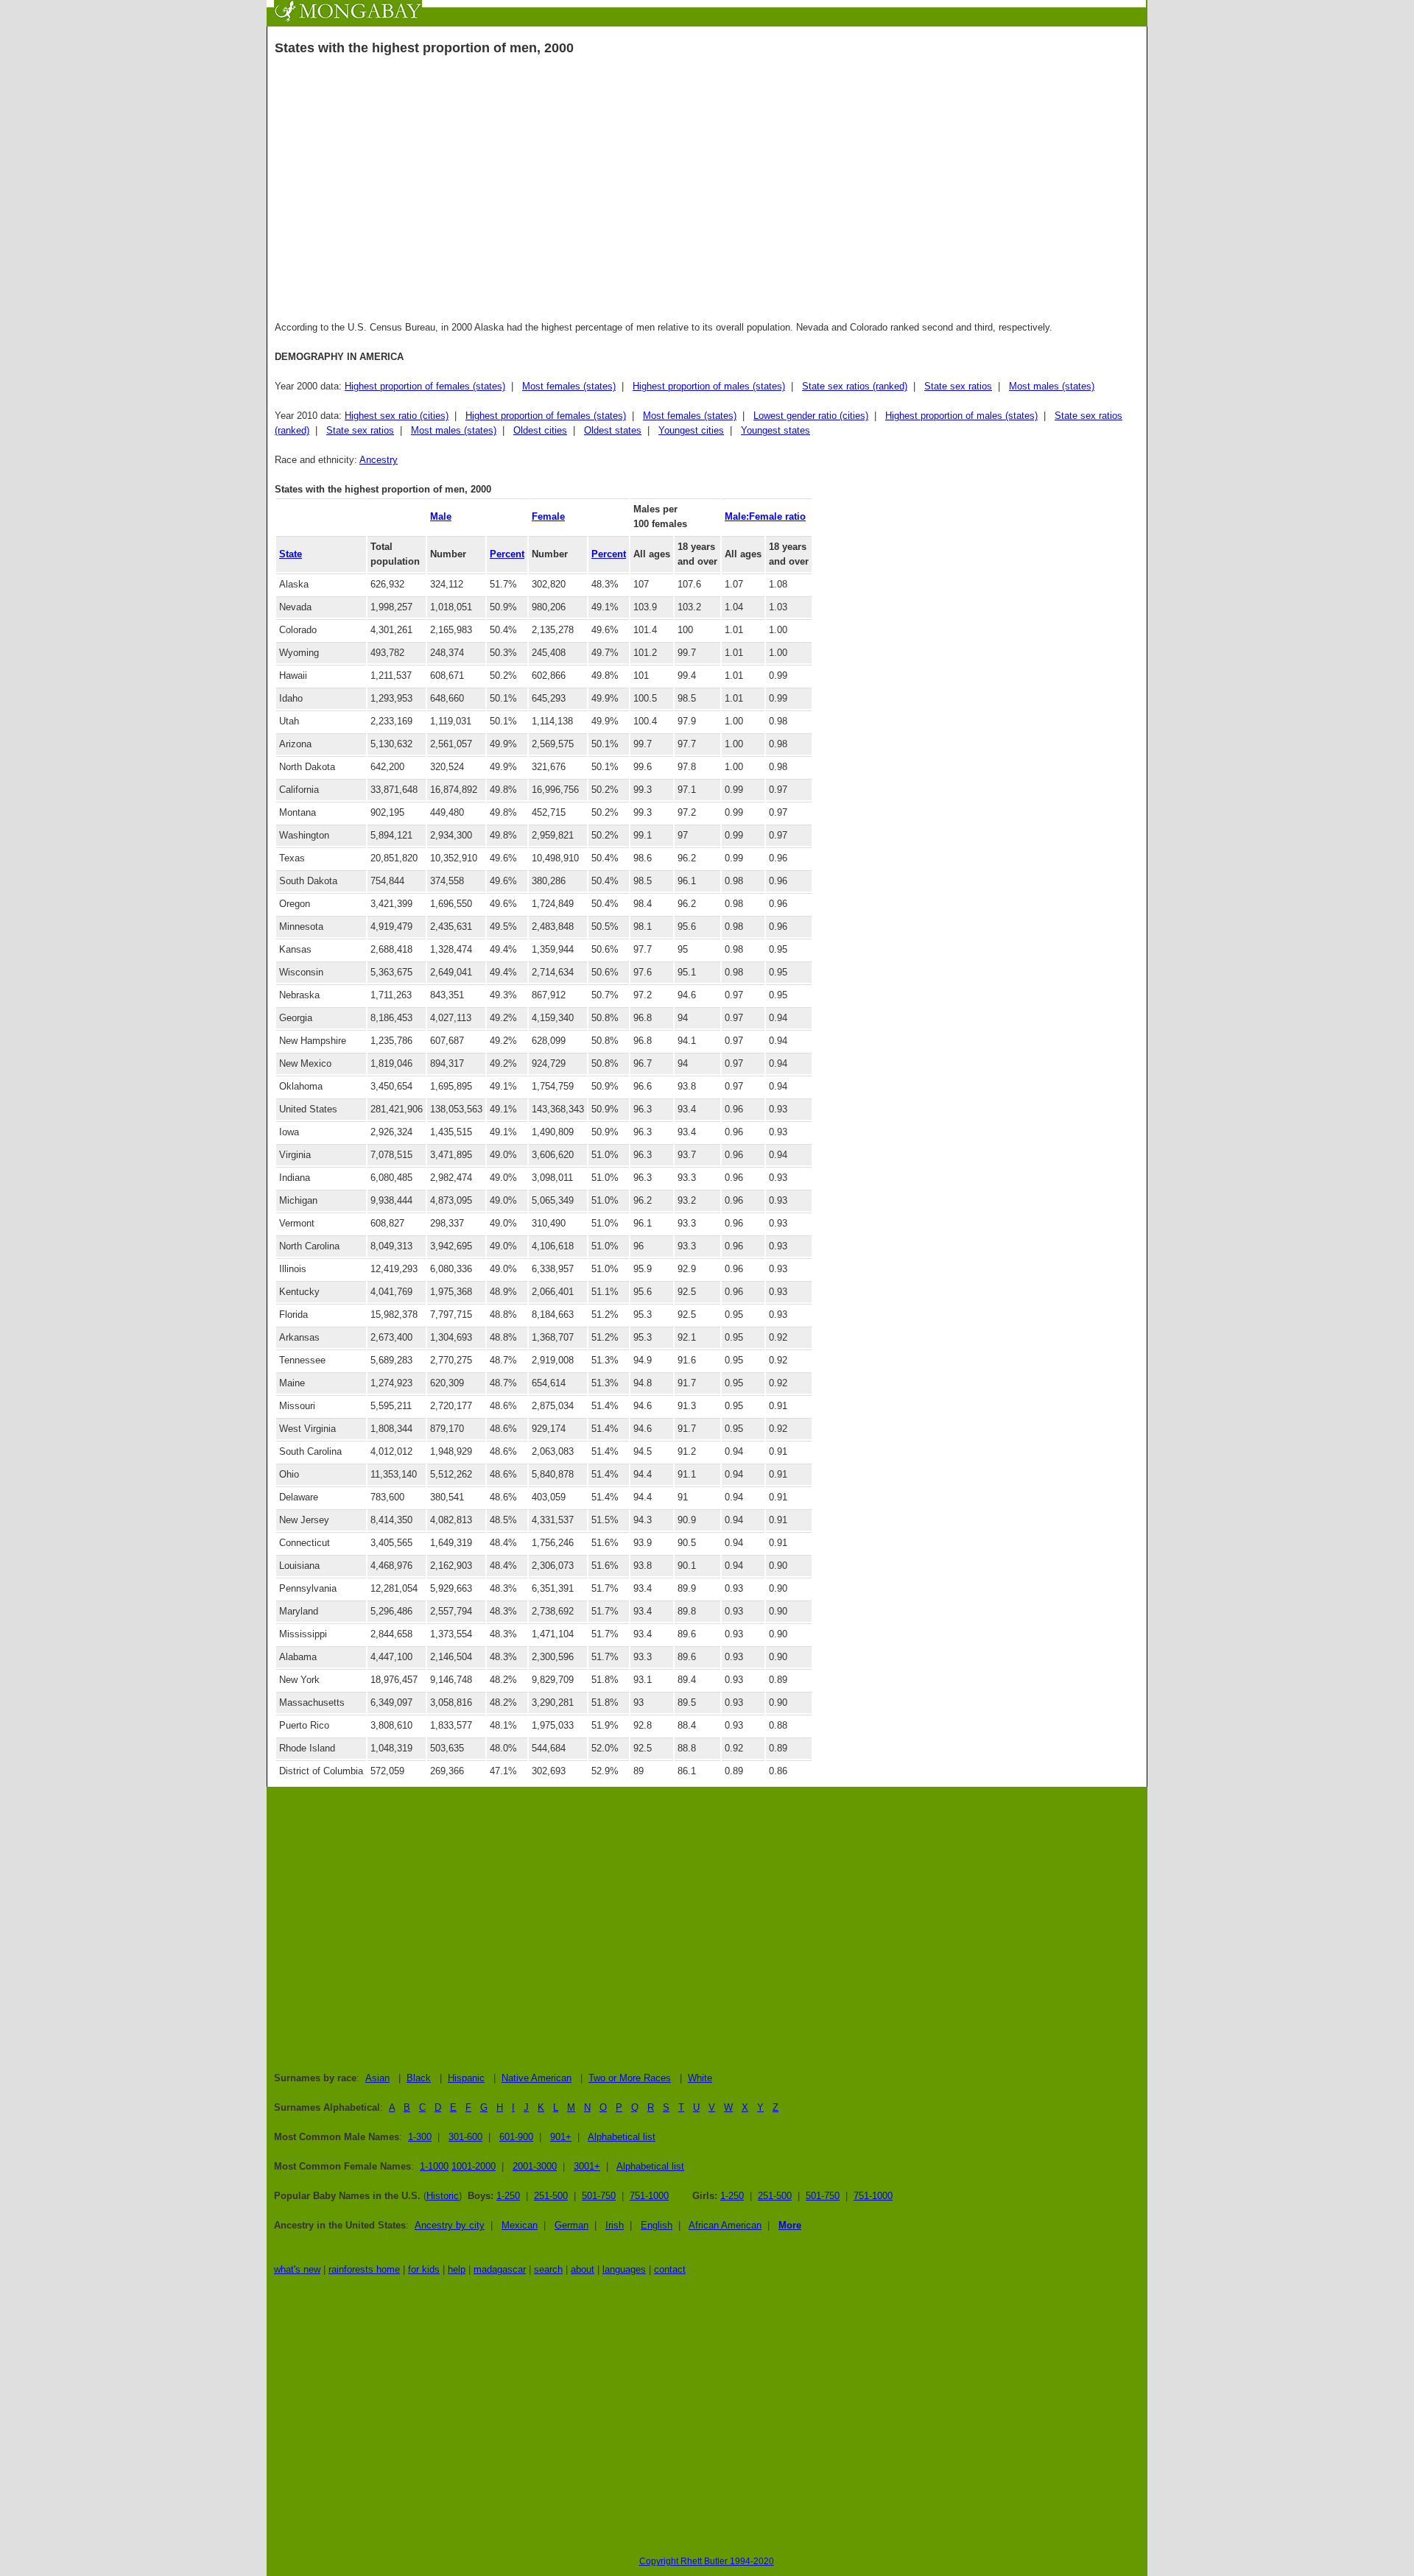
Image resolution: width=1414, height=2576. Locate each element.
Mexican (520, 2225)
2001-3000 (535, 2166)
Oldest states (613, 430)
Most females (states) (569, 386)
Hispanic (466, 2078)
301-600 (465, 2137)
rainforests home (364, 2269)
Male (441, 516)
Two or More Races (630, 2078)
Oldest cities (540, 430)
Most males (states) (1052, 386)
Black (419, 2078)
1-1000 (434, 2166)
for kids (424, 2269)
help (457, 2269)
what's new (297, 2269)
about (583, 2269)
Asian (377, 2078)
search (548, 2269)
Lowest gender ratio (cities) (811, 416)
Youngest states (775, 430)
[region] (707, 183)
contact (670, 2269)
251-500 (551, 2196)
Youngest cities (691, 430)
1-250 (508, 2196)
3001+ (587, 2166)
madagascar (500, 2269)
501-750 (599, 2196)
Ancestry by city (450, 2225)
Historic (443, 2196)
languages (624, 2269)
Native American (537, 2078)
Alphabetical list (622, 2137)
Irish (615, 2225)
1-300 (420, 2137)
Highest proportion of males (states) (709, 386)
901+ (561, 2137)
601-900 (516, 2137)
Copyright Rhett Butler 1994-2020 (707, 2561)
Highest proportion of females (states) (425, 386)
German (571, 2225)
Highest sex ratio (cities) (397, 416)
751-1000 (649, 2196)
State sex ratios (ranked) (855, 386)
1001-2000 (474, 2166)
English (657, 2225)
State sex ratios (958, 386)
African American (725, 2225)
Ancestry (379, 460)
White (700, 2078)
